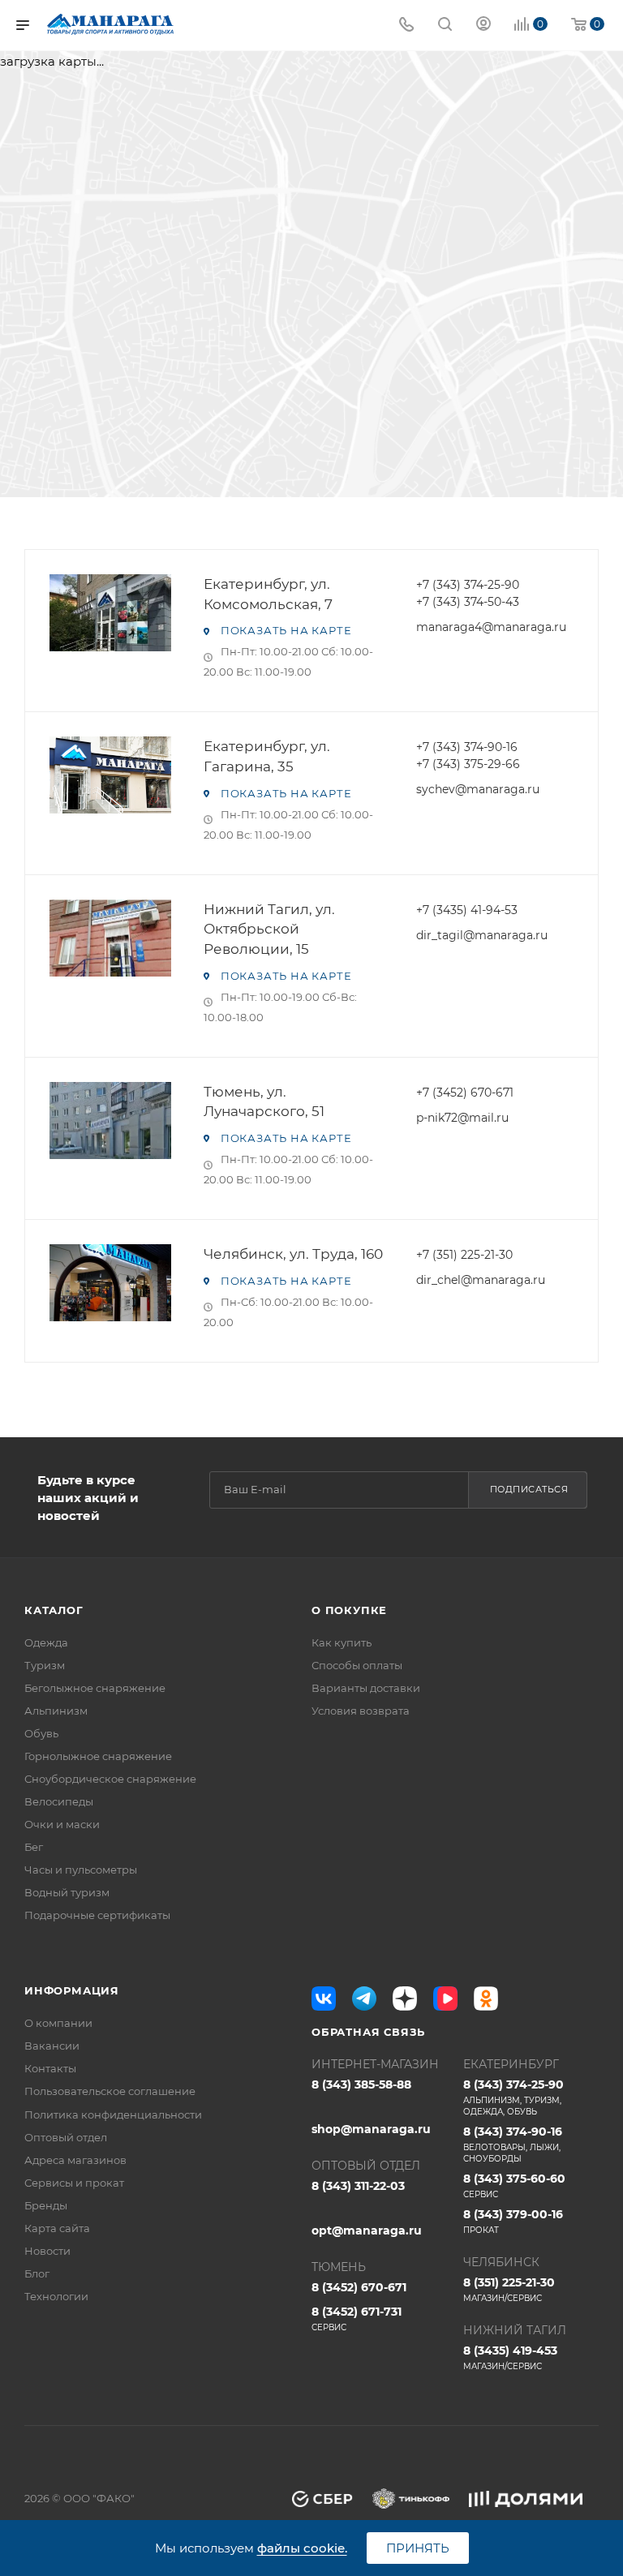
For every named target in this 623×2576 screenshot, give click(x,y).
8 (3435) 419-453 (510, 2357)
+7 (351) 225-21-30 (464, 1255)
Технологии (56, 2296)
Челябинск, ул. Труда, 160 (293, 1254)
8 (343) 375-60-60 (514, 2185)
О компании (58, 2023)
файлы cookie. (302, 2548)
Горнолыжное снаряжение (98, 1756)
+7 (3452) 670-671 (465, 1093)
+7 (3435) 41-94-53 (467, 910)
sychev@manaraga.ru (478, 789)
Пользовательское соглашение (110, 2091)
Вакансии (52, 2046)
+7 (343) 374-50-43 (468, 602)
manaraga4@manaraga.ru (491, 627)
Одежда (46, 1642)
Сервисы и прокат (74, 2183)
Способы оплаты (357, 1665)
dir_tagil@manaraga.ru (482, 935)
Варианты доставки (366, 1688)
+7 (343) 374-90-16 (467, 747)
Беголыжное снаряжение (95, 1688)
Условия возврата (361, 1711)
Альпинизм (56, 1711)
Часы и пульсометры (81, 1870)
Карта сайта (57, 2228)
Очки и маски (62, 1824)
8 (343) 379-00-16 (513, 2221)
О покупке (349, 1610)
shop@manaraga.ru (371, 2129)
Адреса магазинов (75, 2160)
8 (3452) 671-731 (357, 2318)
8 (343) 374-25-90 (513, 2097)
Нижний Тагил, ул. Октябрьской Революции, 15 (269, 929)
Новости (47, 2251)
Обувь (41, 1733)
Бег (34, 1847)
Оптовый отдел (66, 2137)
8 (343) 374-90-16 (513, 2144)
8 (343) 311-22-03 (358, 2186)
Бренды (46, 2205)
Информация (72, 1990)
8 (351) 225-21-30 (509, 2289)
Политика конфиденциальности (113, 2114)
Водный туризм (67, 1892)
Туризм (45, 1665)
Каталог (54, 1610)
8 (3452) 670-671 (359, 2287)
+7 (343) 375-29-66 (468, 764)
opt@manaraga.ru (367, 2230)
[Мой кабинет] (483, 26)
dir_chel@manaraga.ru (481, 1280)
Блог (37, 2273)
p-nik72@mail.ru (462, 1118)
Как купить (342, 1642)
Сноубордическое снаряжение (110, 1779)
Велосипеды (59, 1801)
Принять (418, 2548)
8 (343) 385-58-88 (361, 2084)
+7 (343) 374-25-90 (468, 585)
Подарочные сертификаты (97, 1915)
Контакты (50, 2068)
